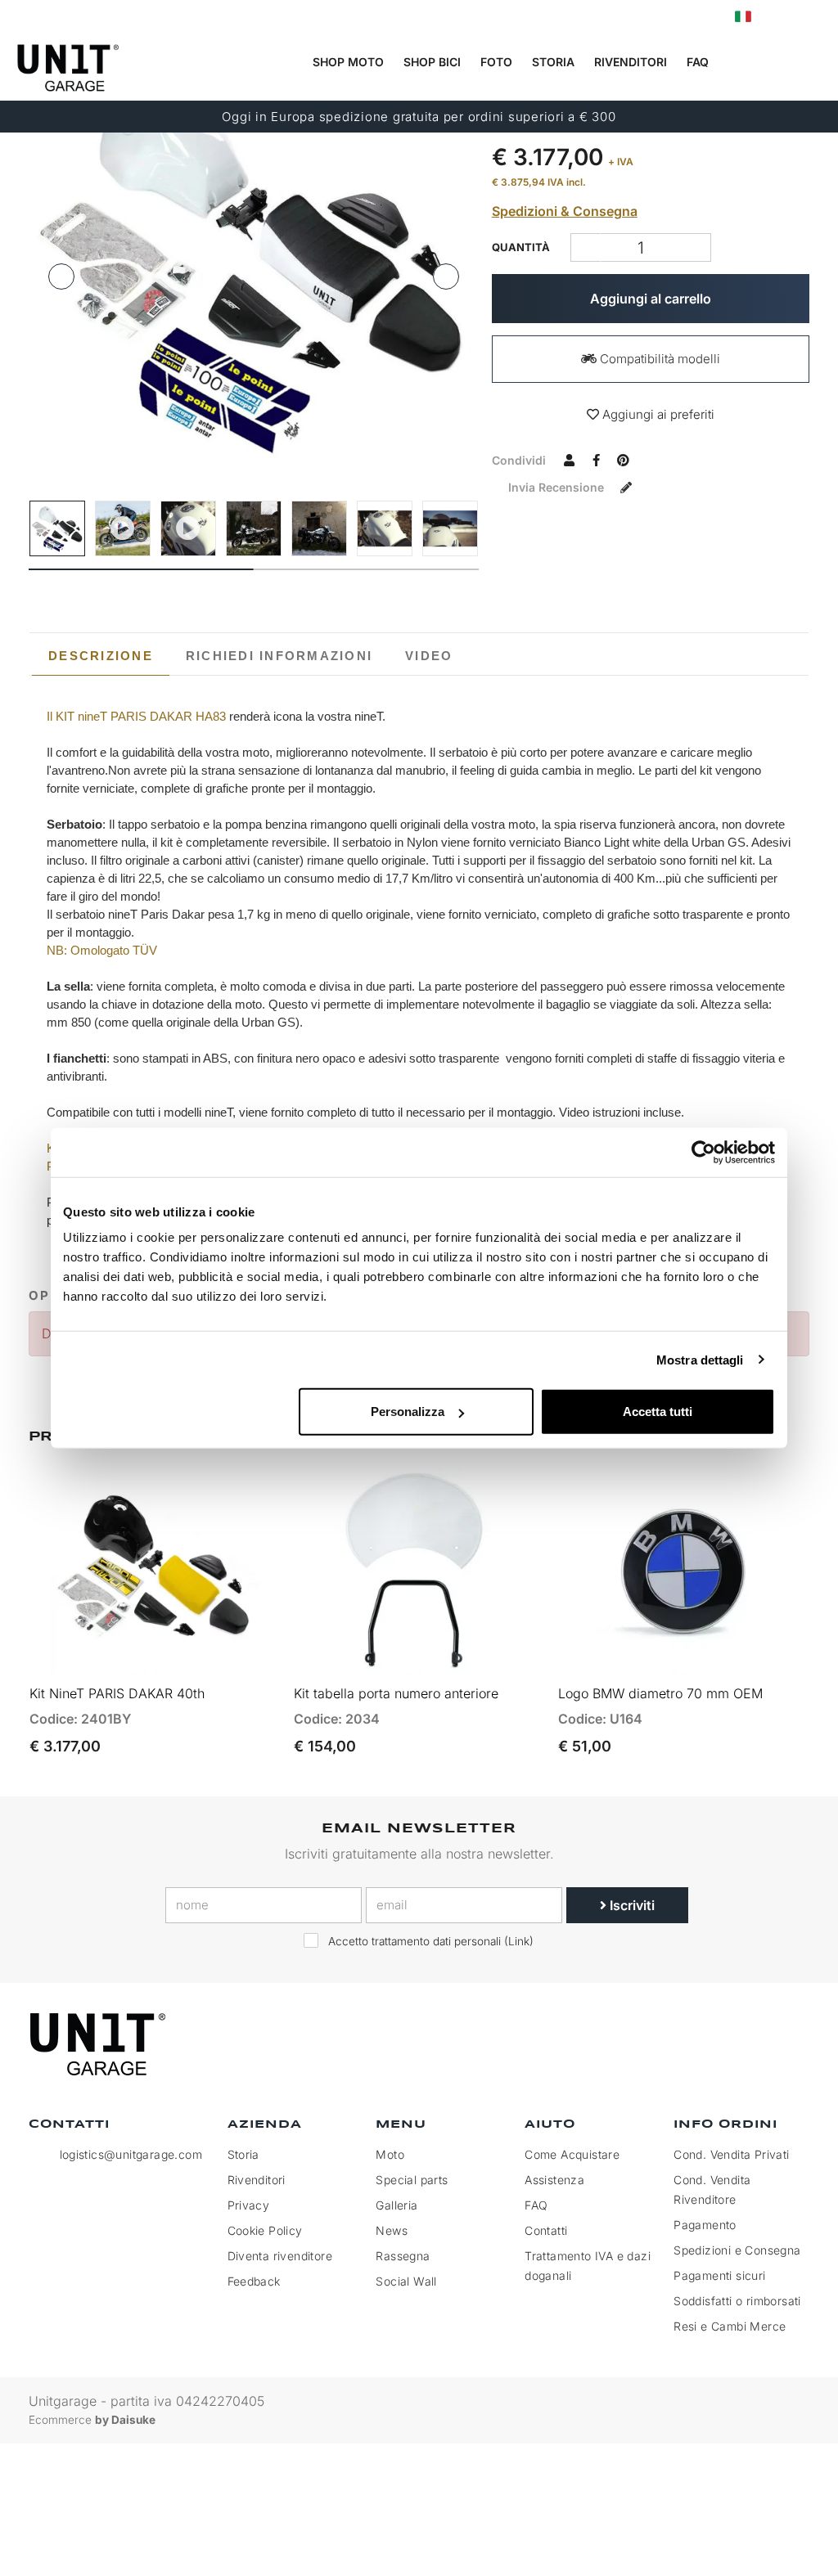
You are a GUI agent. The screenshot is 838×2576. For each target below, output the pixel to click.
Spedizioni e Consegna (737, 2250)
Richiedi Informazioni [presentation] (279, 656)
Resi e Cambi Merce (730, 2326)
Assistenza (554, 2180)
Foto (496, 62)
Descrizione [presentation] (101, 656)
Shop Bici (432, 62)
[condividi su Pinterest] (624, 460)
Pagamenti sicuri (719, 2275)
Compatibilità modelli (658, 359)
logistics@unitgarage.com (131, 2154)
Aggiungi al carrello (651, 299)
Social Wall (406, 2281)
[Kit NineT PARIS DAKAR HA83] (254, 259)
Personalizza (408, 1412)
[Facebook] (717, 2045)
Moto (390, 2154)
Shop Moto (348, 62)
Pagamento (705, 2225)
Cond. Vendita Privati (731, 2154)
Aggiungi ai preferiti (657, 414)
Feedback (254, 2281)
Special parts (412, 2180)
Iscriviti (631, 1905)
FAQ (536, 2205)
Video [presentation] (429, 656)
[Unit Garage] (100, 2044)
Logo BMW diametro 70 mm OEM (660, 1693)
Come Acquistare (572, 2154)
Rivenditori (631, 62)
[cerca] (747, 63)
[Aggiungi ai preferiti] (246, 1655)
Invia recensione (558, 487)
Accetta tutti (658, 1412)
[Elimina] (696, 247)
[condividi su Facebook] (597, 460)
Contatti (546, 2230)
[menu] (814, 63)
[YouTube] (792, 2045)
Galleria (396, 2205)
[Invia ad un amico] (570, 460)
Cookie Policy (265, 2230)
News (392, 2230)
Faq (698, 62)
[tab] (101, 656)
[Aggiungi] (586, 247)
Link (519, 1941)
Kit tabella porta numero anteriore (396, 1693)
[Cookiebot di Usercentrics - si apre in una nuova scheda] (703, 1152)
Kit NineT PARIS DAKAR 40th (117, 1693)
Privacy (249, 2205)
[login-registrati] (778, 17)
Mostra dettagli (700, 1359)
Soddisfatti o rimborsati (737, 2301)
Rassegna (403, 2256)
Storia (553, 62)
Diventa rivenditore (280, 2256)
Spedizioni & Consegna (565, 211)
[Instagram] (755, 2045)
